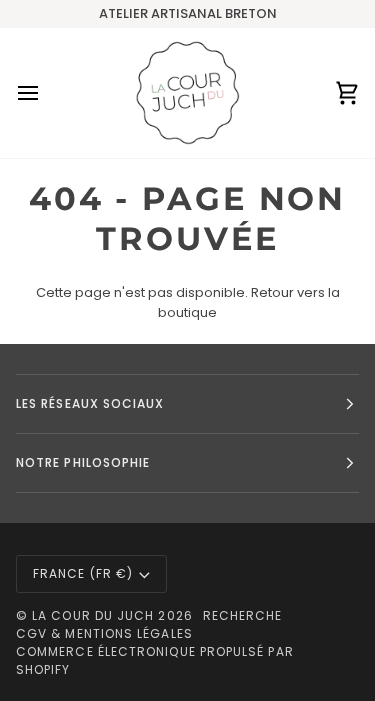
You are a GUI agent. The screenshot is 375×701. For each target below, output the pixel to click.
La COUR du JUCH (93, 615)
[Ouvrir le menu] (46, 93)
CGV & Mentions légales (104, 633)
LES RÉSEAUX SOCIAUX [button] (90, 403)
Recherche (243, 615)
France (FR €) (83, 573)
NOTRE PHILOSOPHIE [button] (83, 462)
